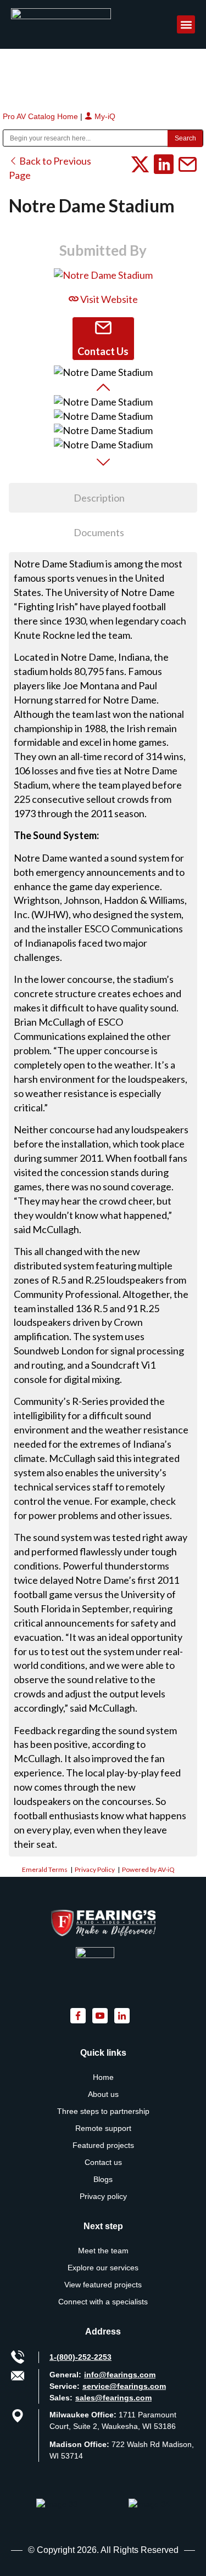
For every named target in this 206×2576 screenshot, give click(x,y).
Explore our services (103, 2268)
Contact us (103, 2162)
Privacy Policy (95, 1869)
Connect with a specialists (103, 2302)
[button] (186, 24)
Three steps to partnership (103, 2111)
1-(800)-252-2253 (80, 2357)
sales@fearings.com (113, 2398)
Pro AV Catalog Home (41, 116)
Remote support (103, 2128)
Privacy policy (103, 2196)
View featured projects (103, 2285)
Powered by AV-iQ (148, 1869)
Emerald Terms (45, 1869)
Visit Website (108, 299)
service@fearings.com (124, 2386)
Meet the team (103, 2251)
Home (103, 2077)
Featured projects (103, 2145)
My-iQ (104, 116)
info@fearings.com (120, 2375)
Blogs (103, 2179)
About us (103, 2094)
